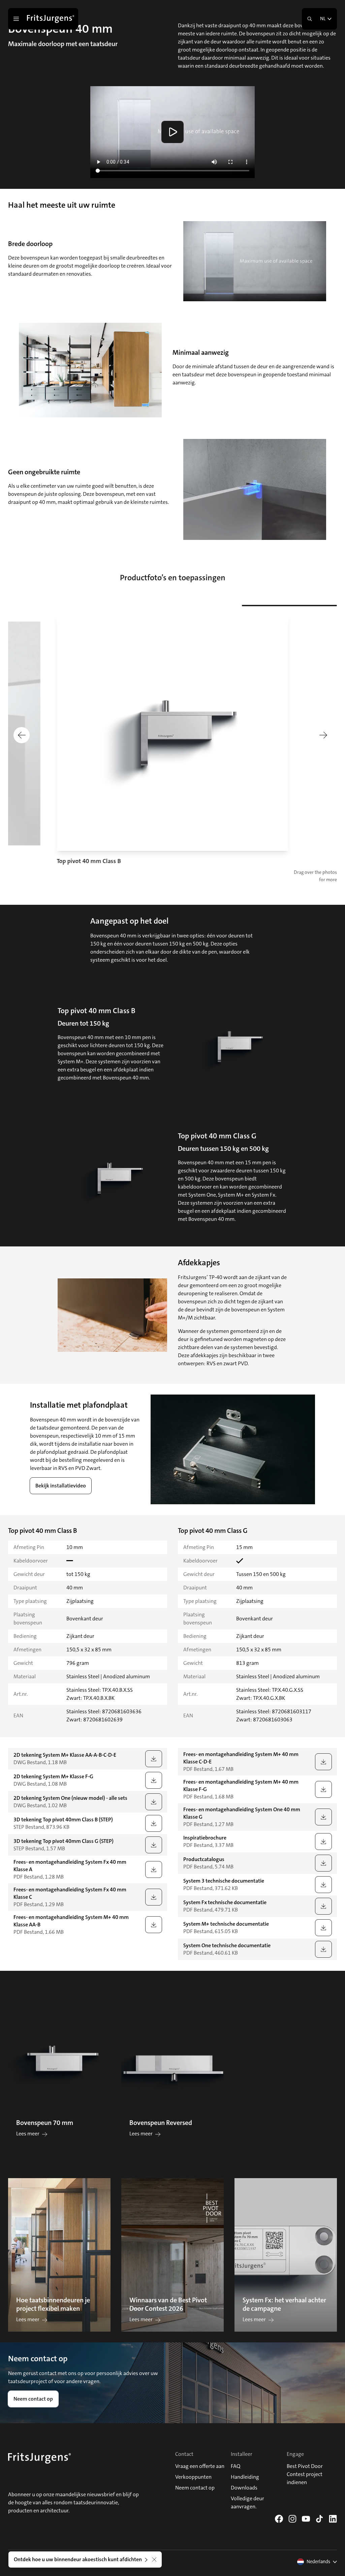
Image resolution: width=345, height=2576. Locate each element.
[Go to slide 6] (288, 606)
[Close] (154, 2560)
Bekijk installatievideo (61, 1486)
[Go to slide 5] (278, 606)
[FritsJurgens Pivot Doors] (51, 19)
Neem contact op (33, 2399)
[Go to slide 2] (245, 606)
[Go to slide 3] (256, 606)
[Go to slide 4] (267, 606)
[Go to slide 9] (321, 606)
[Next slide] (323, 735)
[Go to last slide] (22, 735)
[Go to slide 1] (235, 605)
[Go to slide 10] (332, 606)
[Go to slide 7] (299, 606)
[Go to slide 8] (310, 606)
